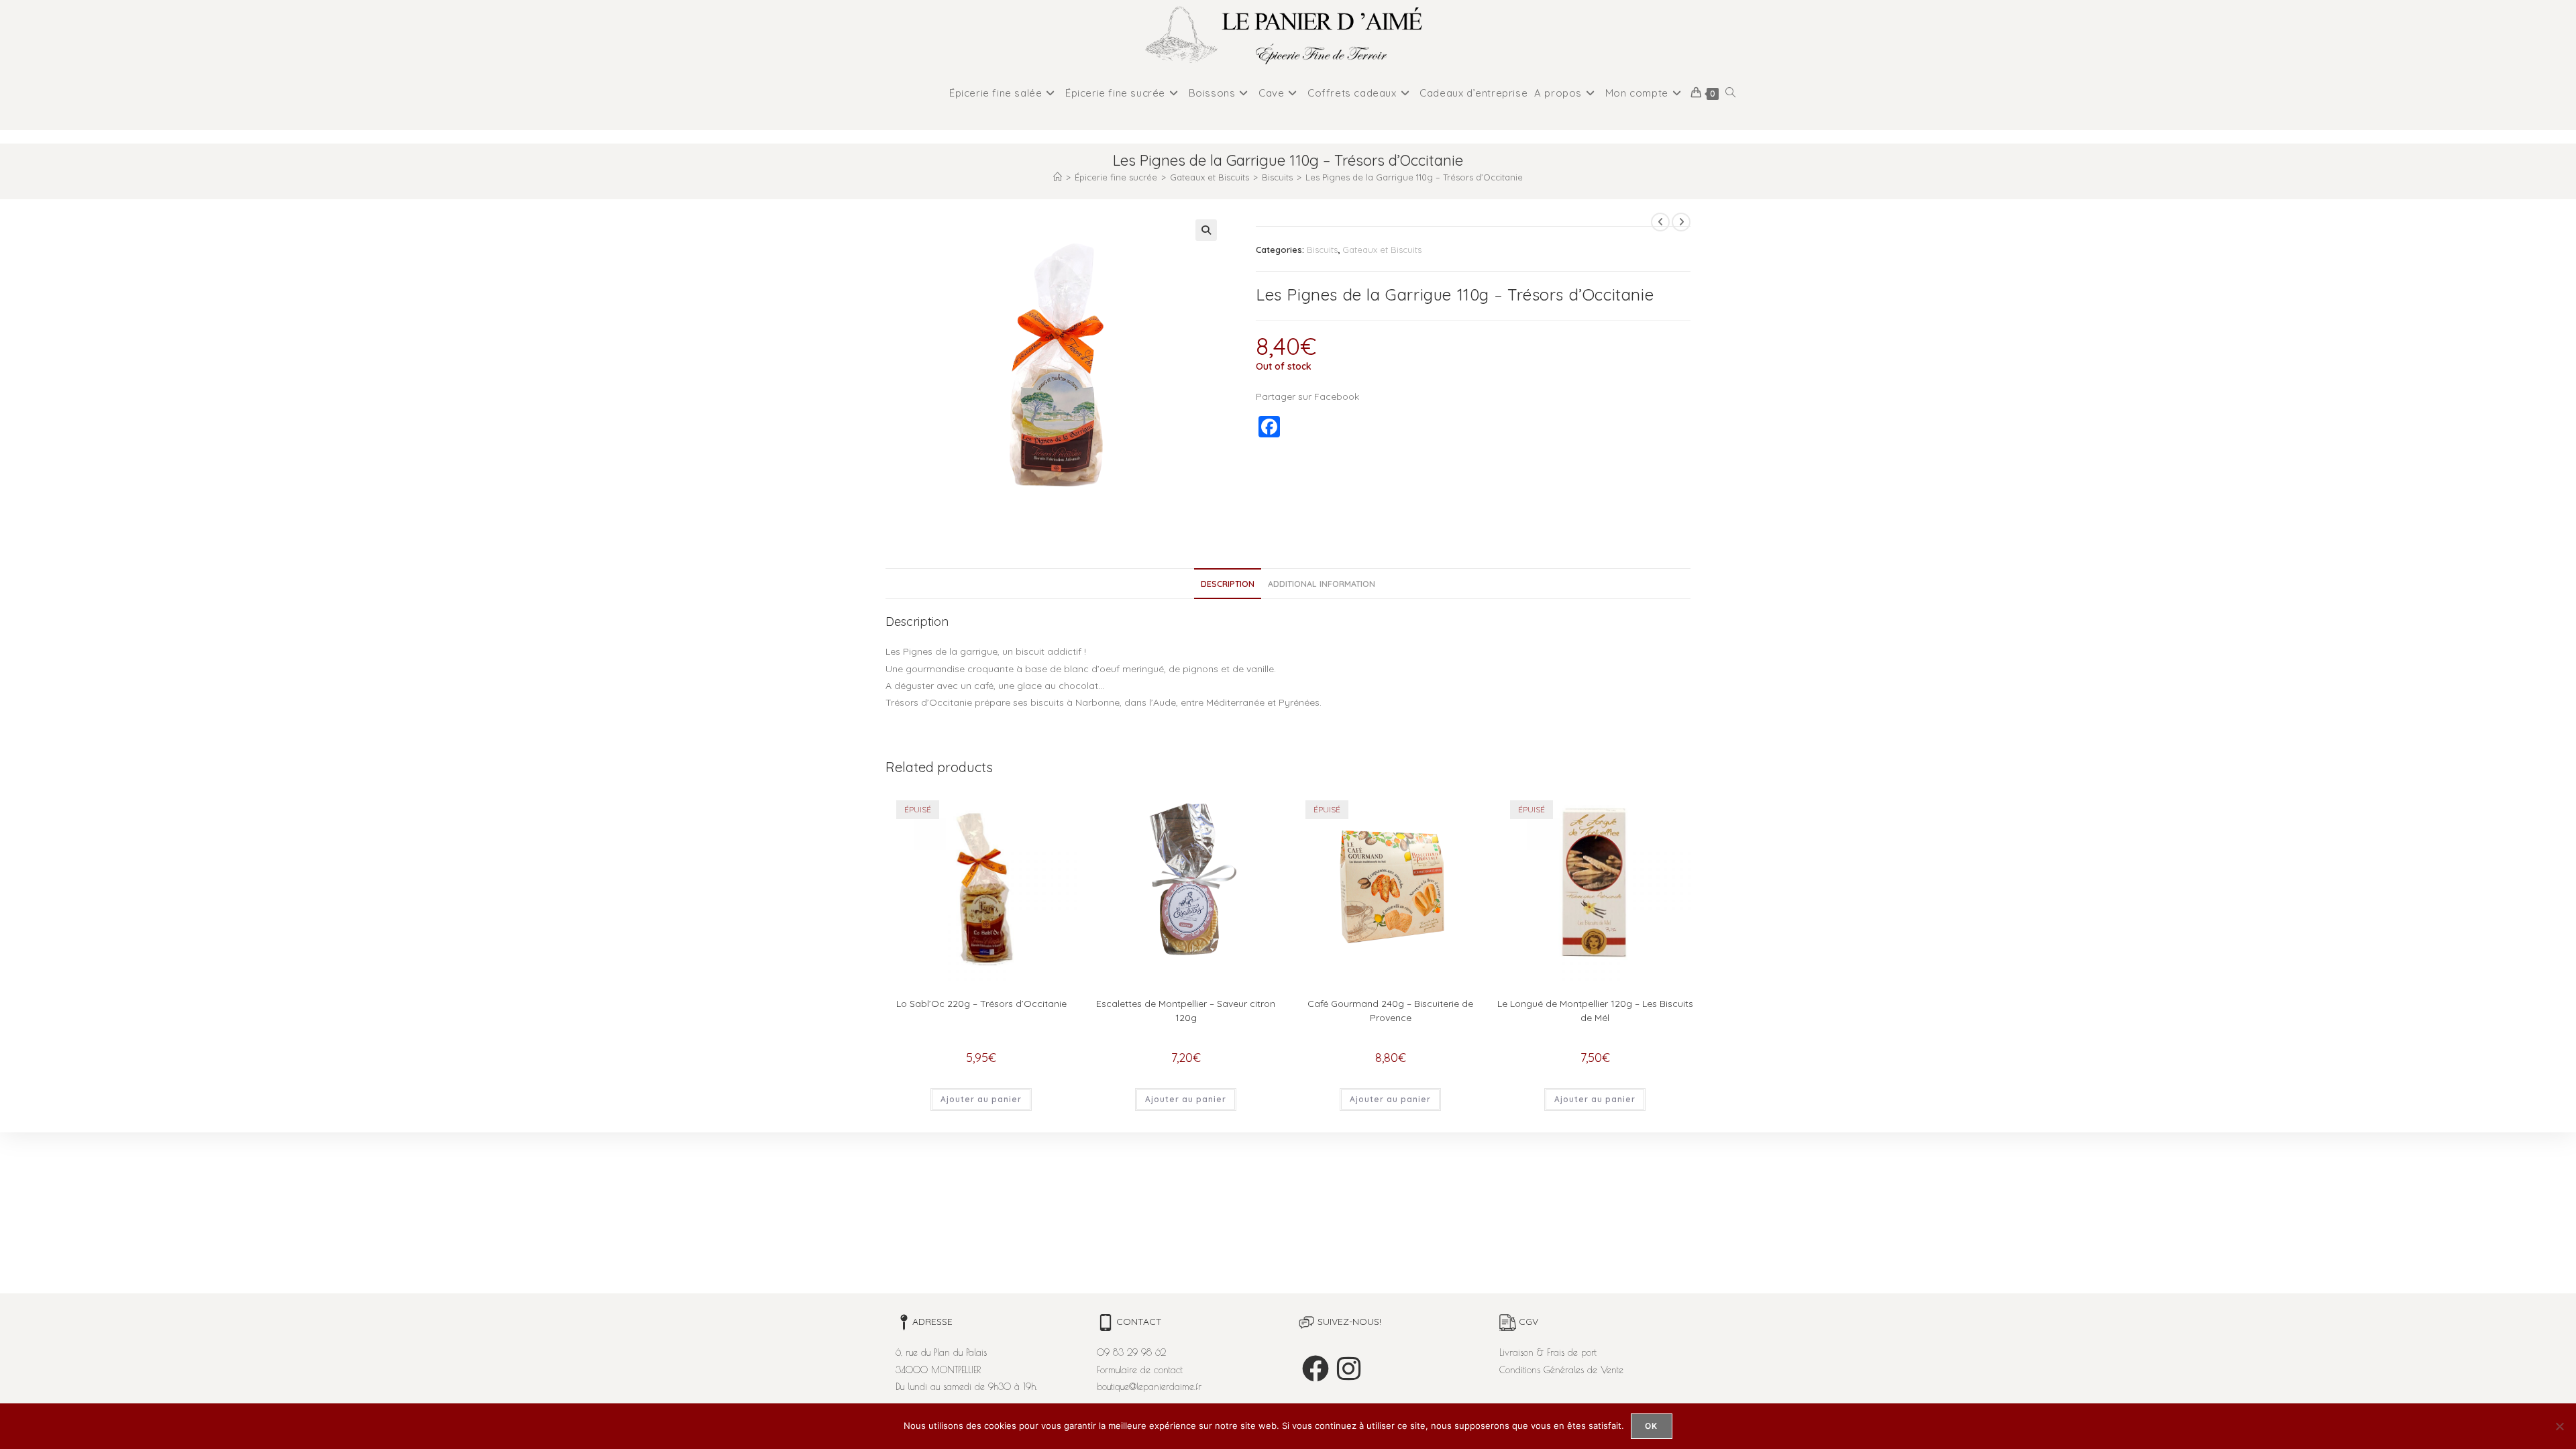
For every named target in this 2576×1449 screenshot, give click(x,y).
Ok (1651, 1426)
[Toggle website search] (1730, 93)
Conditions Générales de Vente (1561, 1370)
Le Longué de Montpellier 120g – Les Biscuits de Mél (1595, 1011)
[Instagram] (1349, 1368)
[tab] (1228, 584)
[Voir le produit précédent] (1660, 222)
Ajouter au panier (981, 1099)
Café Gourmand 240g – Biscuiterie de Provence (1390, 1011)
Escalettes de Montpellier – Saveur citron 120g (1186, 1011)
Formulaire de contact (1140, 1370)
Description (1228, 584)
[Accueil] (1058, 177)
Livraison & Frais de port (1548, 1352)
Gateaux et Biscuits (1382, 250)
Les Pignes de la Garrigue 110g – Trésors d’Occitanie (1414, 177)
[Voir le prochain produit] (1681, 222)
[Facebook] (1316, 1368)
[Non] (2559, 1426)
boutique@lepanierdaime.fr (1149, 1387)
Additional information (1322, 584)
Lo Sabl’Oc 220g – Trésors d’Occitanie (981, 1004)
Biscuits (1322, 250)
